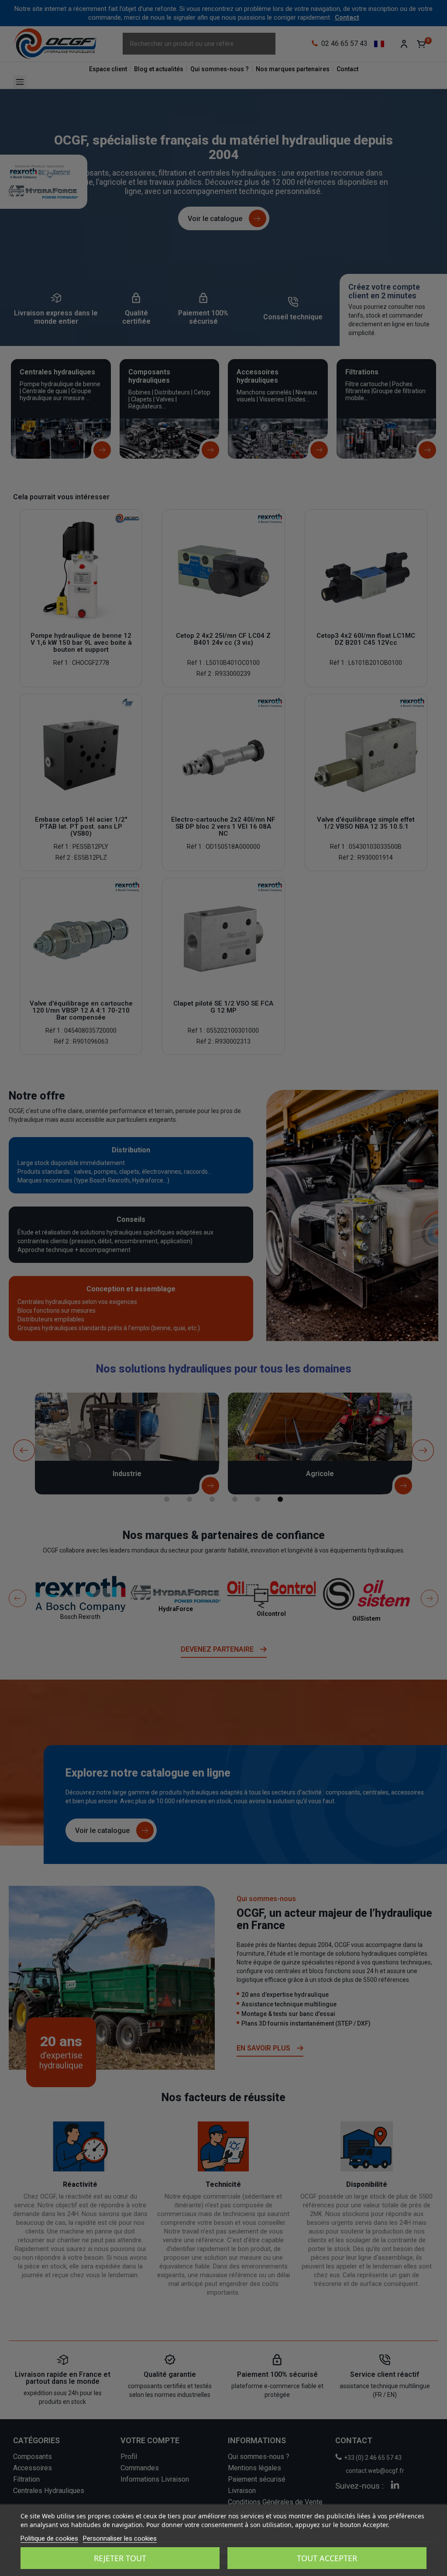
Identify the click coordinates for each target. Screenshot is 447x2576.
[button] (16, 16)
